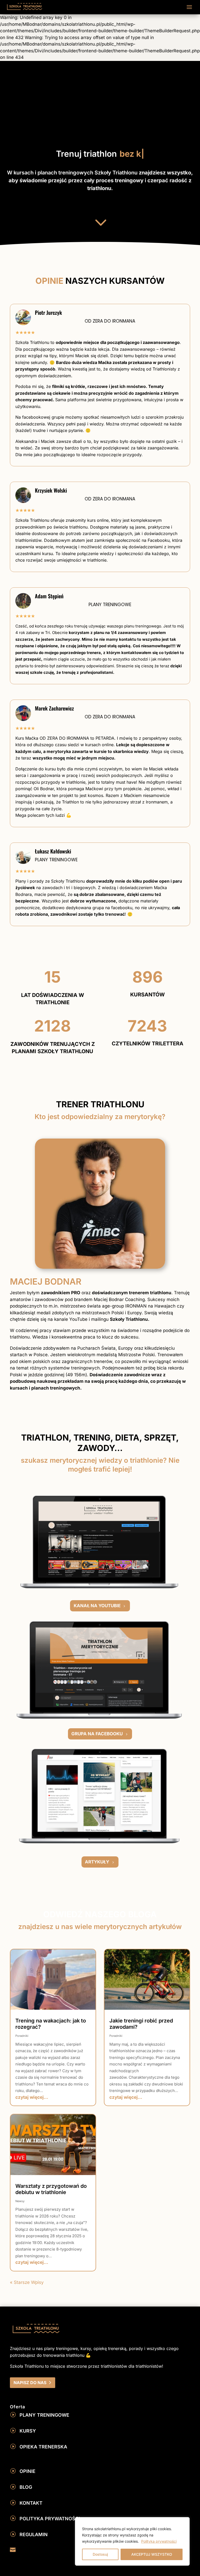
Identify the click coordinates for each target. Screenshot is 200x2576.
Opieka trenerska (43, 2447)
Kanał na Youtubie (97, 1606)
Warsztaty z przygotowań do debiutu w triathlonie (51, 2189)
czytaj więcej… (32, 2097)
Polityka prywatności (159, 2541)
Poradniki (22, 2036)
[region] (132, 2541)
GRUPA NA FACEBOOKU (97, 1734)
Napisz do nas (30, 2383)
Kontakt (31, 2503)
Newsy (20, 2201)
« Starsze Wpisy (27, 2282)
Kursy (28, 2431)
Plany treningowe (44, 2415)
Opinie (27, 2471)
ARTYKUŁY (97, 1862)
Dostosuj (100, 2554)
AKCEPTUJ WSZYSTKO (152, 2554)
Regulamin (34, 2534)
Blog (26, 2487)
